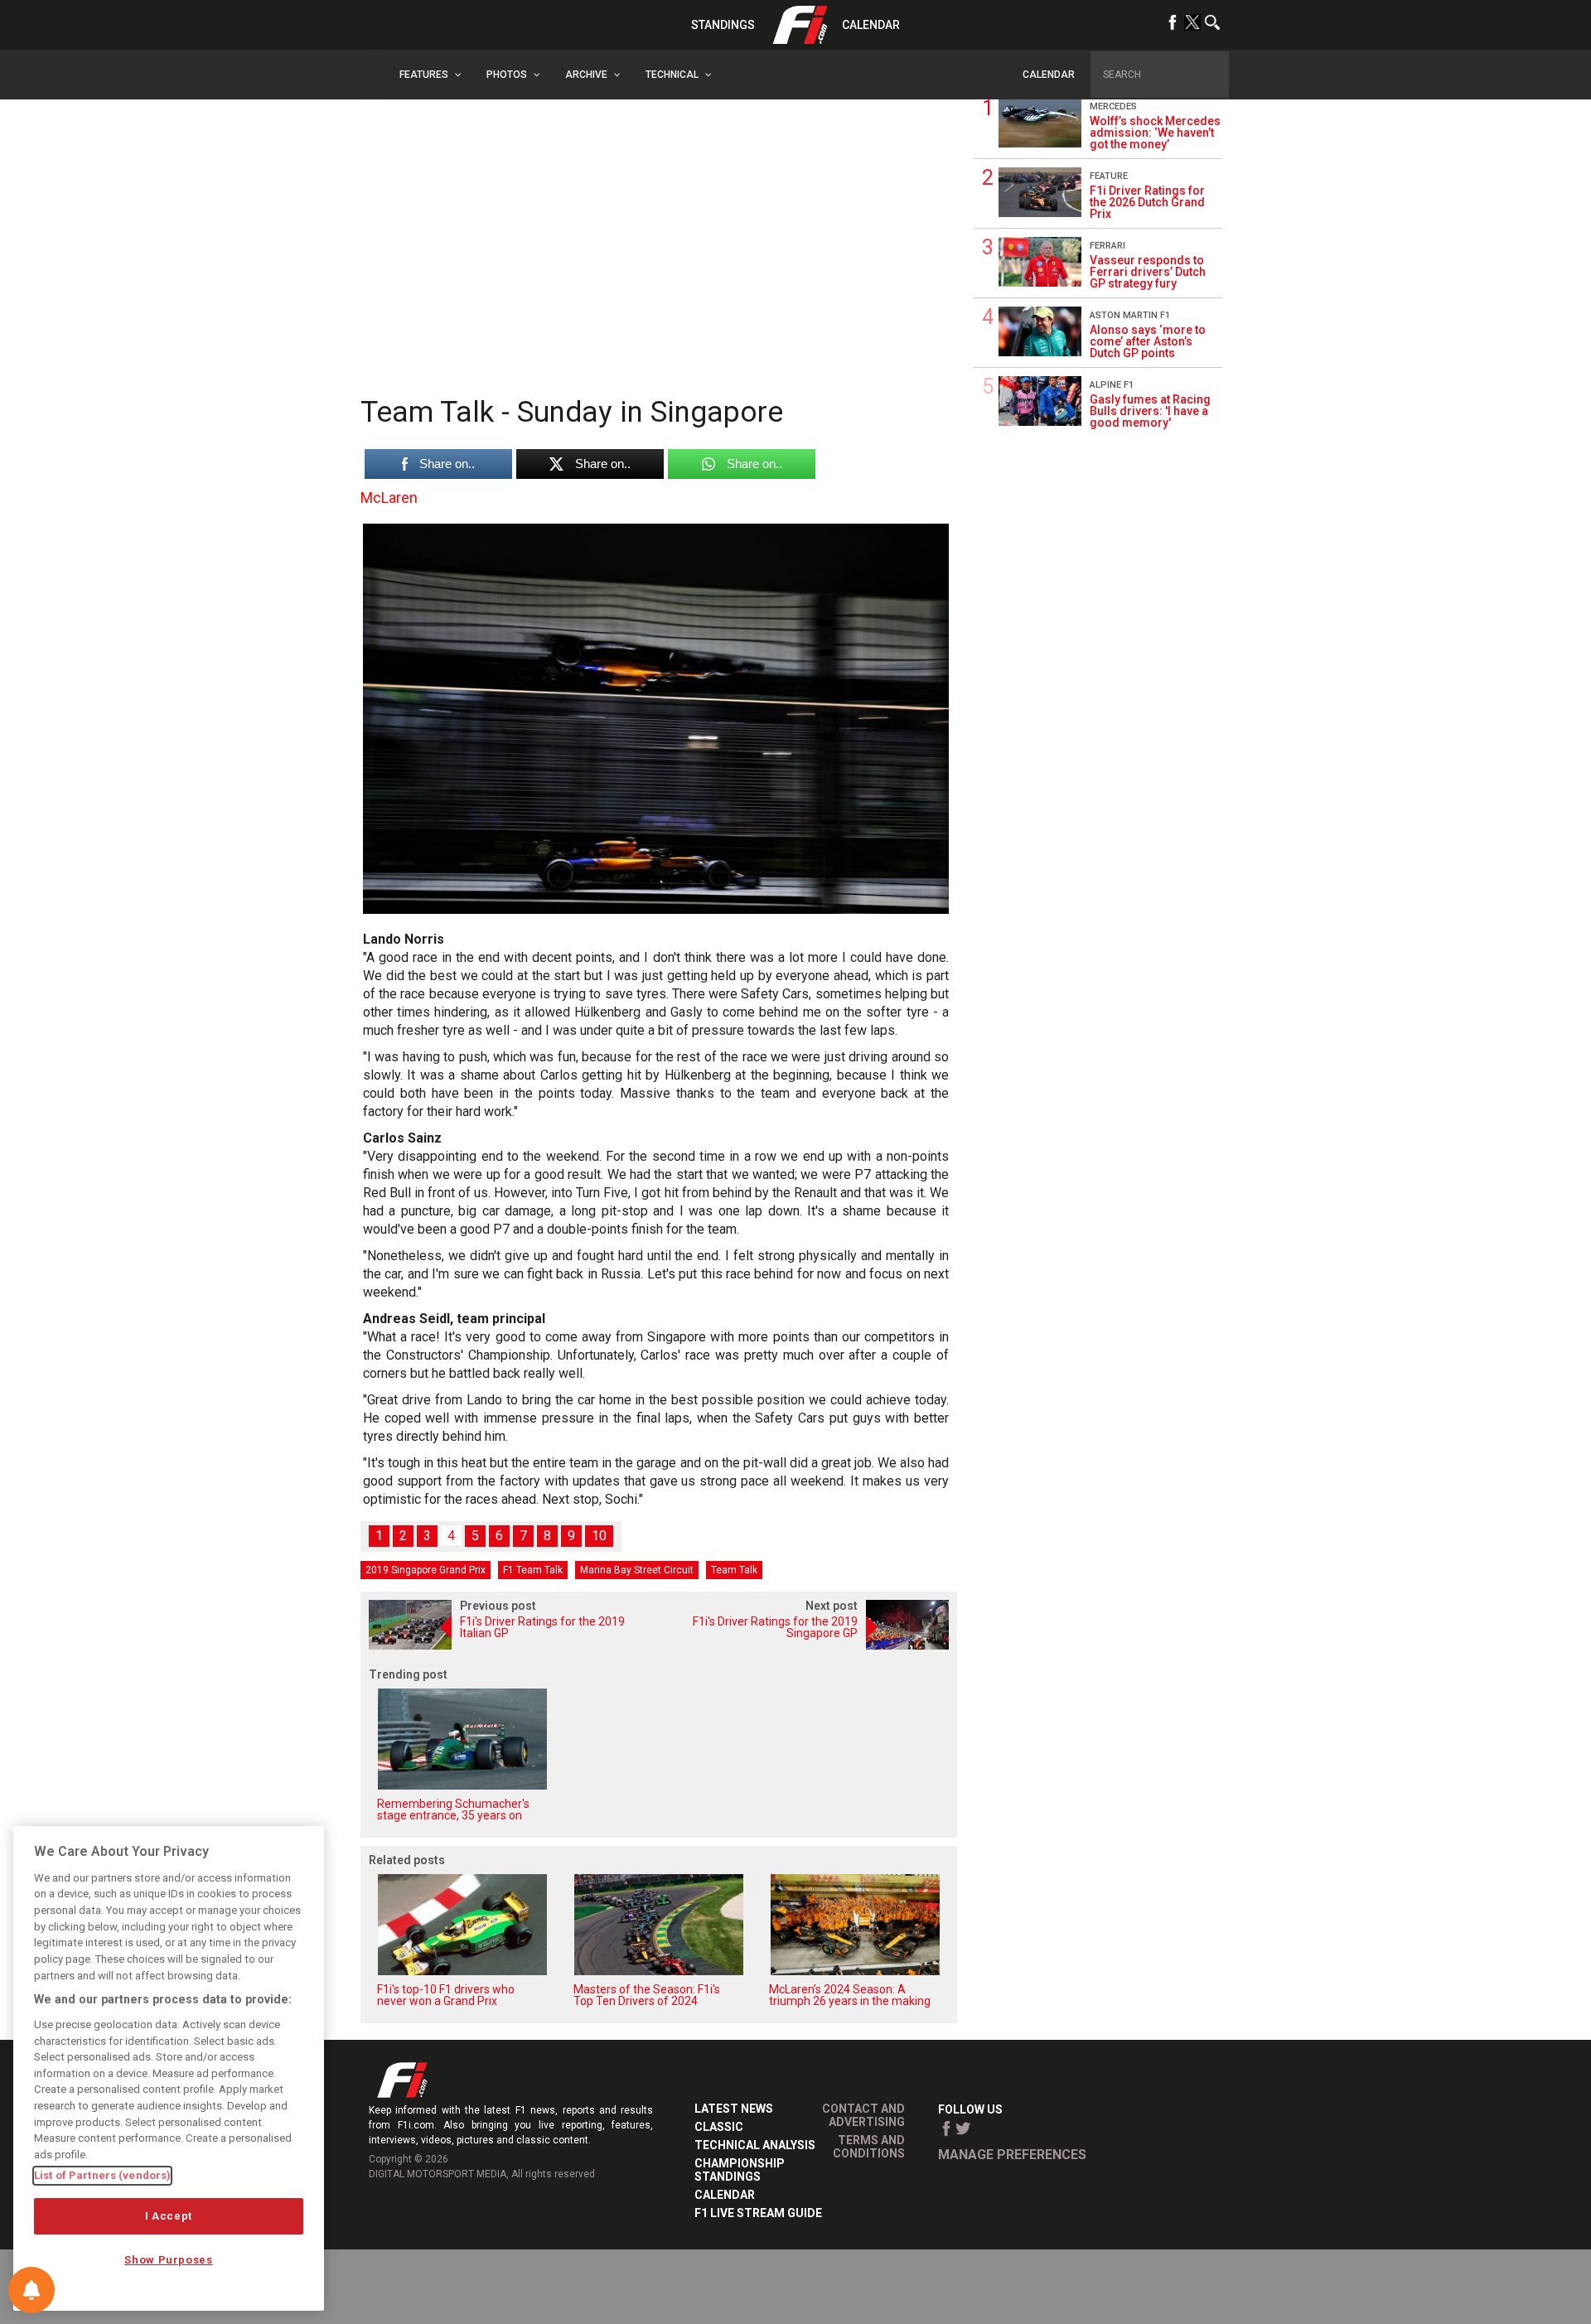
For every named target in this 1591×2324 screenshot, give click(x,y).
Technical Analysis (755, 2145)
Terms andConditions (869, 2147)
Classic (719, 2127)
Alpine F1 (1112, 385)
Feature (1109, 176)
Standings (723, 25)
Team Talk (734, 1570)
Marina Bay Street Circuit (637, 1570)
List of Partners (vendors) (102, 2175)
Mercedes (1113, 106)
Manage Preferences (1012, 2155)
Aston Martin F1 (1130, 315)
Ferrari (1107, 246)
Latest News (734, 2109)
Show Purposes (169, 2260)
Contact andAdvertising (863, 2115)
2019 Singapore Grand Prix (426, 1570)
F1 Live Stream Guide (758, 2213)
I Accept (169, 2216)
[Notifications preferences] (31, 2290)
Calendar (871, 25)
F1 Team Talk (533, 1570)
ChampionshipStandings (740, 2170)
